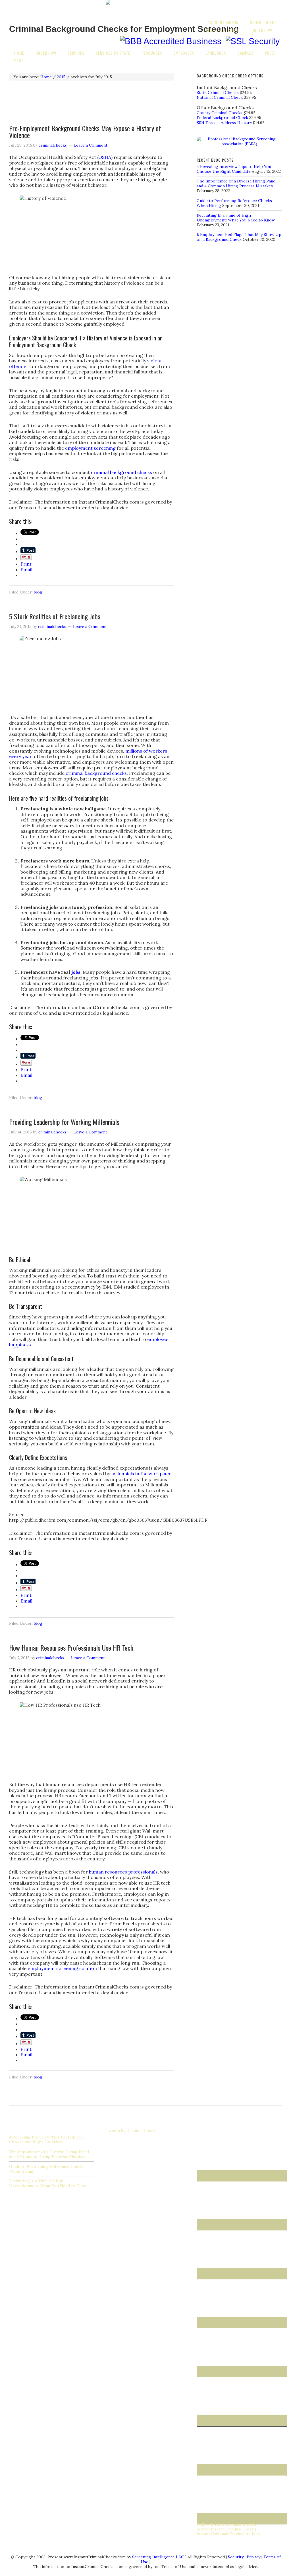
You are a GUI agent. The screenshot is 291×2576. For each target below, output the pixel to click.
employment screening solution (62, 1968)
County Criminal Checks (220, 113)
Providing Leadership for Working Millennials (64, 1122)
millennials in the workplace (141, 1474)
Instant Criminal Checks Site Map (228, 2534)
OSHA (105, 157)
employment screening (90, 448)
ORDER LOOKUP (263, 22)
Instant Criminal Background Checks (52, 9)
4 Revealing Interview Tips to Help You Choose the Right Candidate (234, 169)
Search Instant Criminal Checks (226, 2529)
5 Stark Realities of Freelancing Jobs (55, 616)
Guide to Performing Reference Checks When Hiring (47, 2169)
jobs (76, 972)
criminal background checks (121, 472)
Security (236, 2557)
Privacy (253, 2557)
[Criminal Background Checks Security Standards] (253, 41)
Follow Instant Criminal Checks (226, 2524)
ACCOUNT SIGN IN (223, 22)
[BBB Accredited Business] (171, 41)
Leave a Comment (91, 145)
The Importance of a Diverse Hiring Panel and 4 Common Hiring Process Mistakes (237, 183)
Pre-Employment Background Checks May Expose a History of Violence (85, 132)
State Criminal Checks (218, 93)
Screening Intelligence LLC (158, 2557)
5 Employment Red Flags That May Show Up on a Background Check (239, 237)
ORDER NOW (262, 30)
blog (38, 592)
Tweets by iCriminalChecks (132, 2131)
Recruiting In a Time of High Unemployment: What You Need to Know (236, 218)
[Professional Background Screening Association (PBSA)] (239, 144)
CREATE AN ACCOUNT (222, 30)
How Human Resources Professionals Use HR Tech (71, 1648)
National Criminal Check (220, 97)
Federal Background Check (222, 118)
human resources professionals (123, 1872)
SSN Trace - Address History (224, 123)
